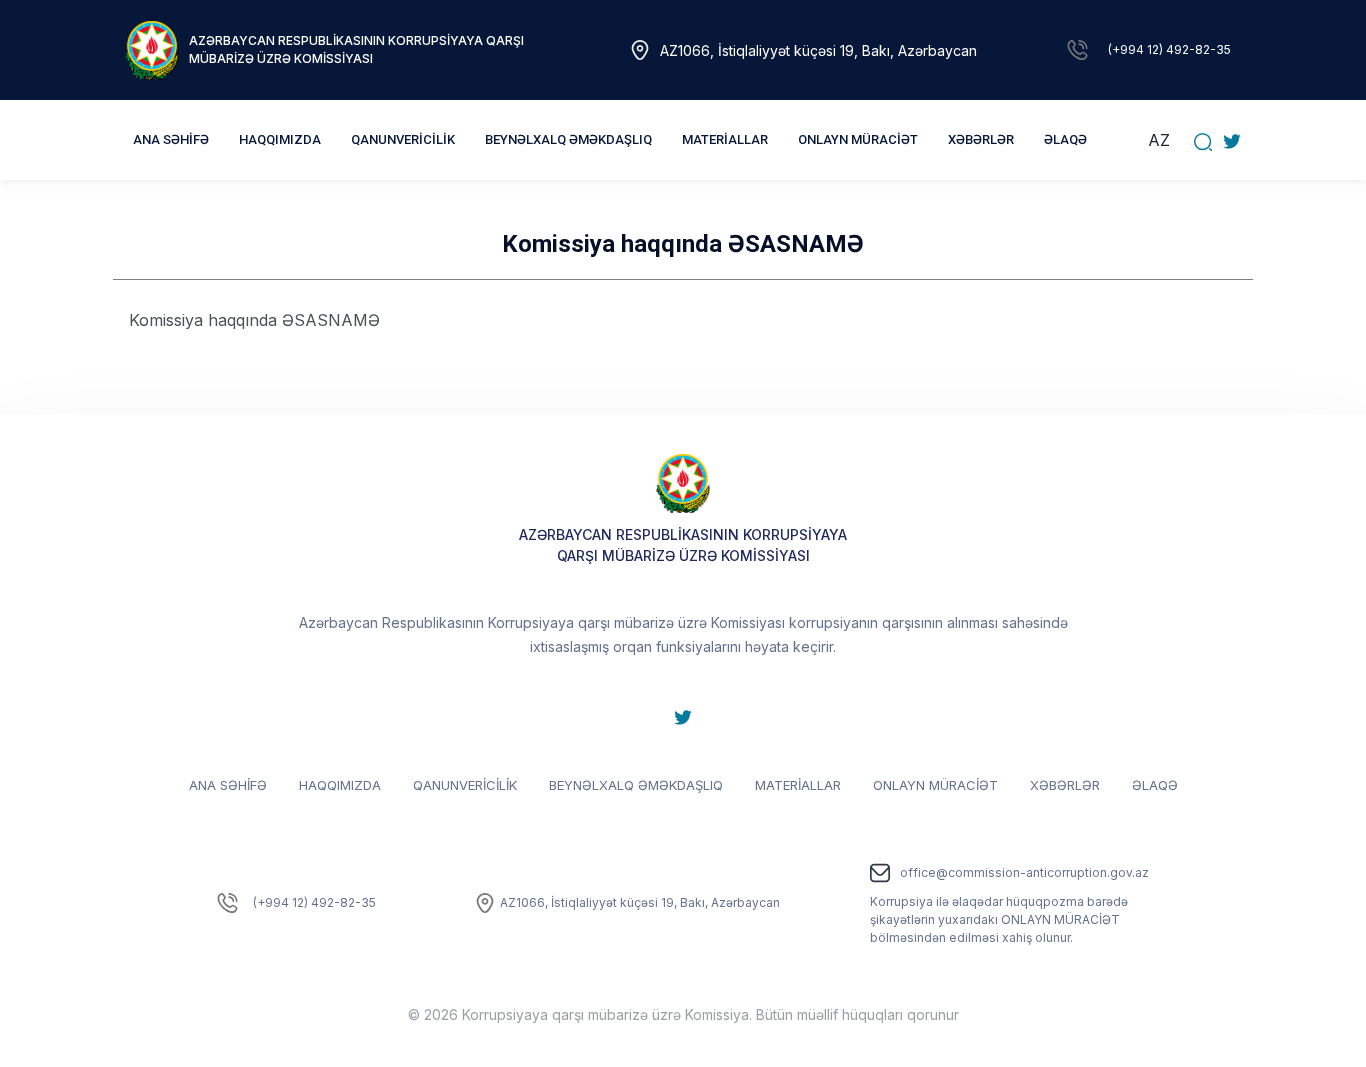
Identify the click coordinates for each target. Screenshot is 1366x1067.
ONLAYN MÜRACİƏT (935, 785)
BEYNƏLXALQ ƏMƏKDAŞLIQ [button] (568, 139)
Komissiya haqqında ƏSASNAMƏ (254, 320)
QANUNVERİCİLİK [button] (403, 139)
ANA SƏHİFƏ (171, 139)
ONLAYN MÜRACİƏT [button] (858, 139)
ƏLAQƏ (1065, 139)
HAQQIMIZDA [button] (280, 139)
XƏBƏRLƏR (981, 139)
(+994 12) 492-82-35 (1169, 49)
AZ (1159, 140)
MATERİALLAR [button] (725, 139)
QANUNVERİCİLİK (465, 785)
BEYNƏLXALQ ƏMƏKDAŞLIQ (636, 785)
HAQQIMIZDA (340, 785)
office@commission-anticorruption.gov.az (1024, 872)
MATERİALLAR (798, 785)
